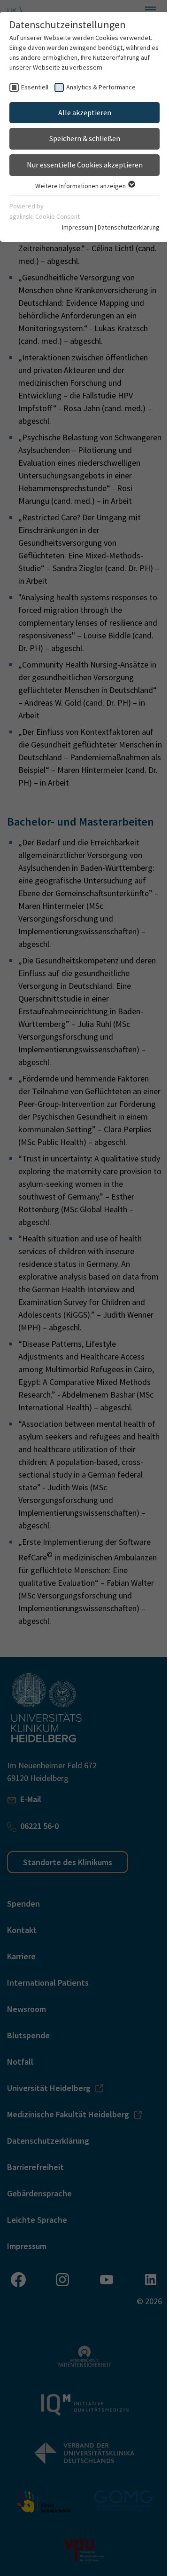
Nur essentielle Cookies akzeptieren (85, 165)
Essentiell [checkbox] (35, 87)
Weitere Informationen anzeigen (81, 186)
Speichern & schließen (85, 138)
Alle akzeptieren (85, 112)
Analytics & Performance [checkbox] (101, 87)
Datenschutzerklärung (129, 227)
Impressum (78, 227)
